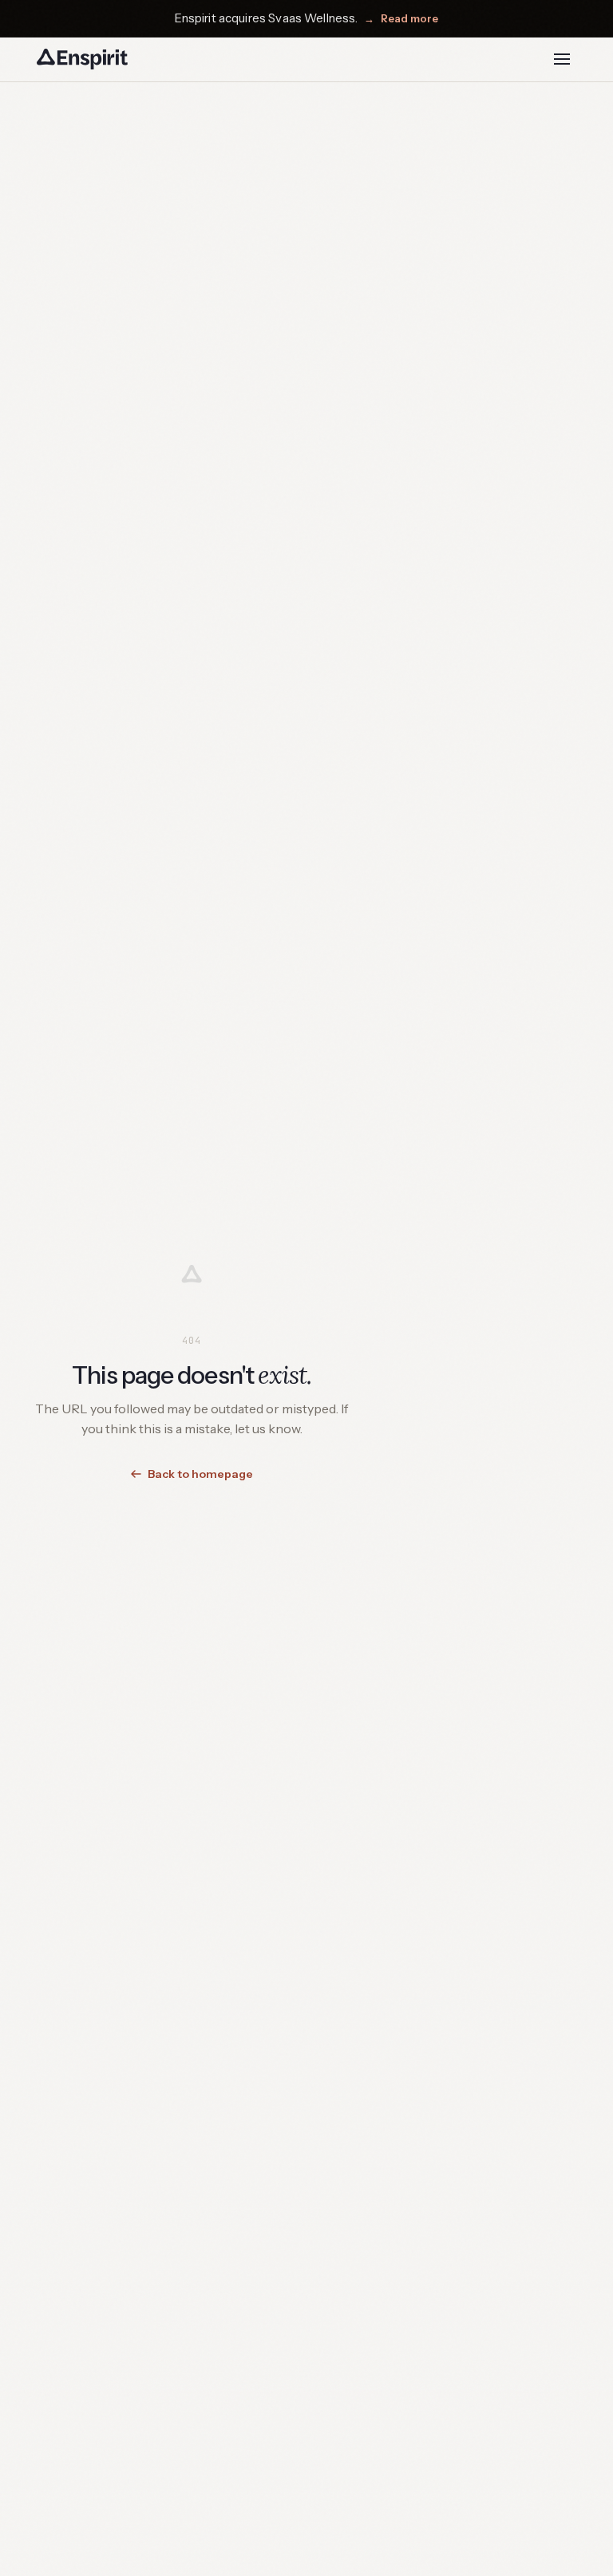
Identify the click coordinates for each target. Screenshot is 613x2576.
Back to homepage (200, 1474)
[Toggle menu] (562, 59)
